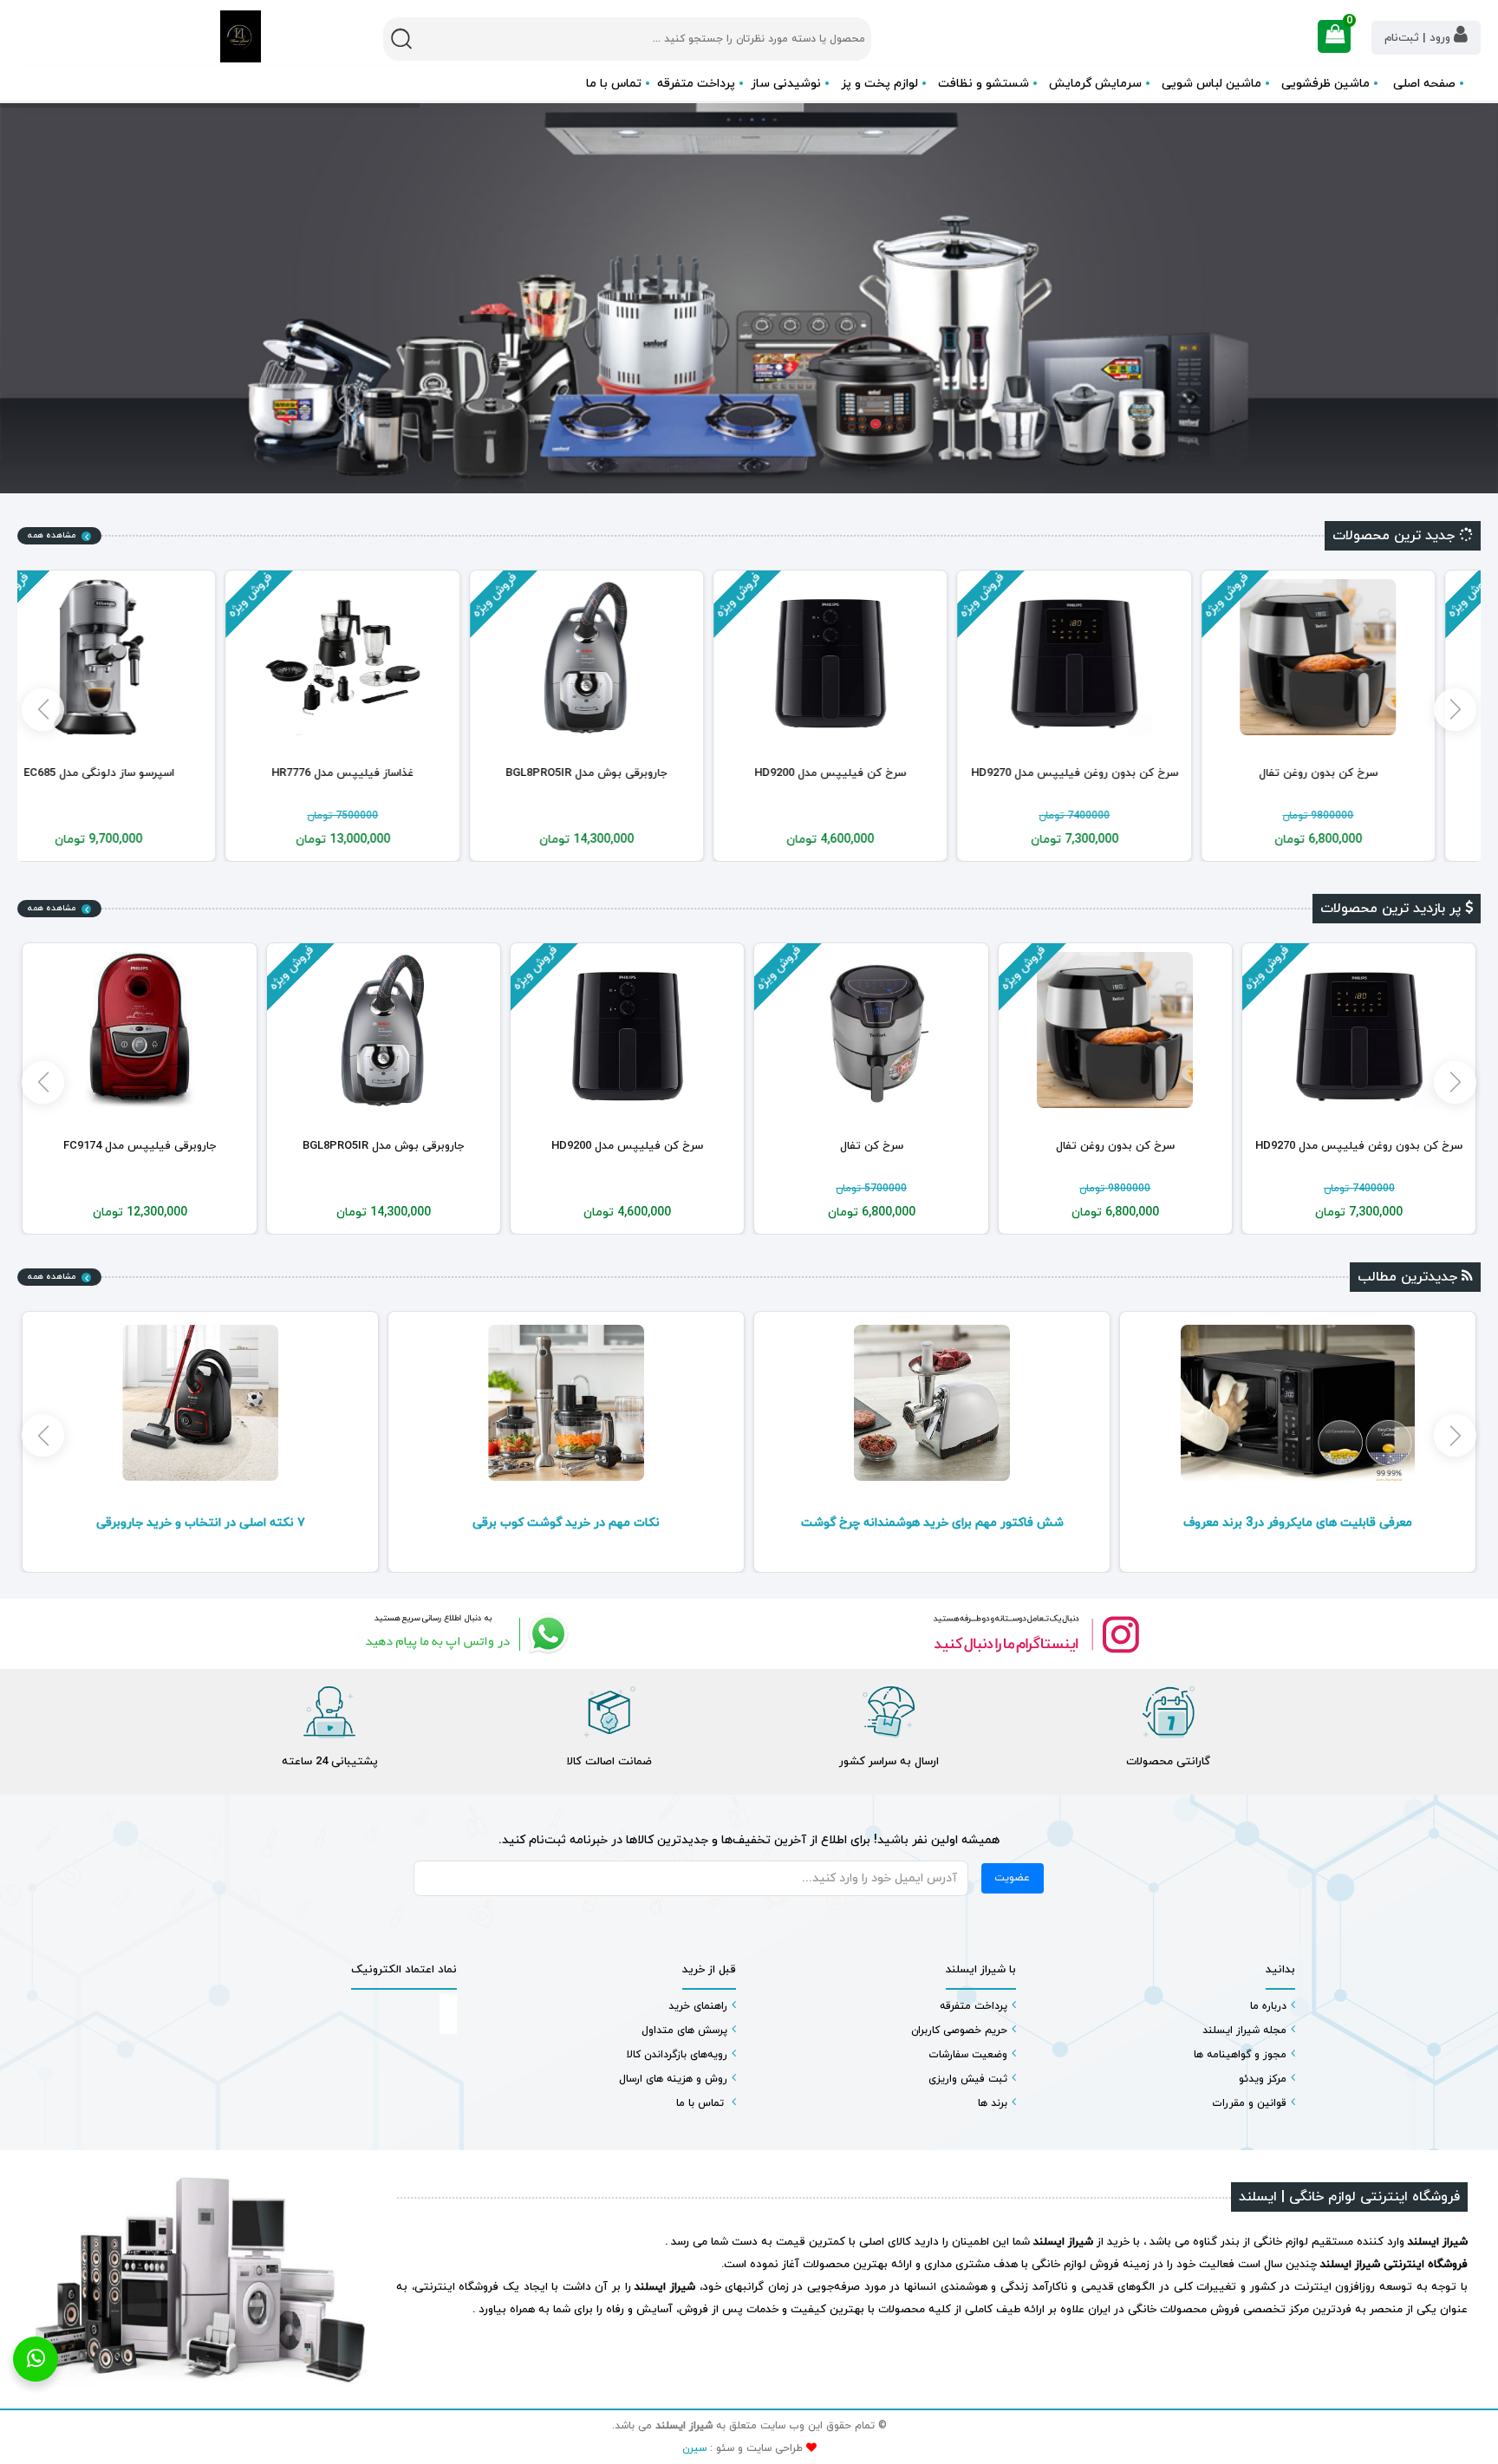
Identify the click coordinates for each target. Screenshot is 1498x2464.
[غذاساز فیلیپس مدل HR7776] (383, 657)
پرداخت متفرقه (696, 84)
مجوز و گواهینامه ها (1240, 2055)
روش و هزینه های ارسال (673, 2079)
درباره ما (1268, 2006)
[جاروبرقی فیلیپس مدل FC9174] (383, 1030)
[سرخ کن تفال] (1115, 1030)
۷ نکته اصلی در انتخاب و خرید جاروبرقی (567, 1523)
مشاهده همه (52, 535)
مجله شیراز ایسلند (1244, 2031)
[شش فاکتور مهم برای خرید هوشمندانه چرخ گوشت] (1298, 1403)
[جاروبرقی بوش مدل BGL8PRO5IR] (627, 657)
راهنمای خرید (698, 2006)
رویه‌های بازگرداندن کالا (677, 2055)
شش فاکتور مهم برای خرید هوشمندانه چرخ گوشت (1298, 1523)
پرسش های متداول (684, 2031)
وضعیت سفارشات (968, 2055)
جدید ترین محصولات (1396, 536)
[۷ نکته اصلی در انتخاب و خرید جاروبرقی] (566, 1403)
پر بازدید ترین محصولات (1393, 909)
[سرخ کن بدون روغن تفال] (1358, 657)
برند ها (993, 2103)
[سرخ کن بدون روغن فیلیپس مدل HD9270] (1115, 657)
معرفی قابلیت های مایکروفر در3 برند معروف (200, 1523)
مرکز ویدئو (1263, 2079)
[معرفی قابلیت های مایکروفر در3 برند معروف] (200, 1403)
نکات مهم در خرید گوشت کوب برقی (932, 1523)
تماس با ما (614, 84)
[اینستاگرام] (1035, 1634)
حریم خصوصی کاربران (959, 2031)
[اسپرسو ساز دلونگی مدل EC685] (140, 657)
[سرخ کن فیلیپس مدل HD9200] (871, 657)
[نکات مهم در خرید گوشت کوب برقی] (932, 1403)
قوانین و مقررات (1249, 2103)
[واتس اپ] (463, 1634)
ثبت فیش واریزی (968, 2079)
